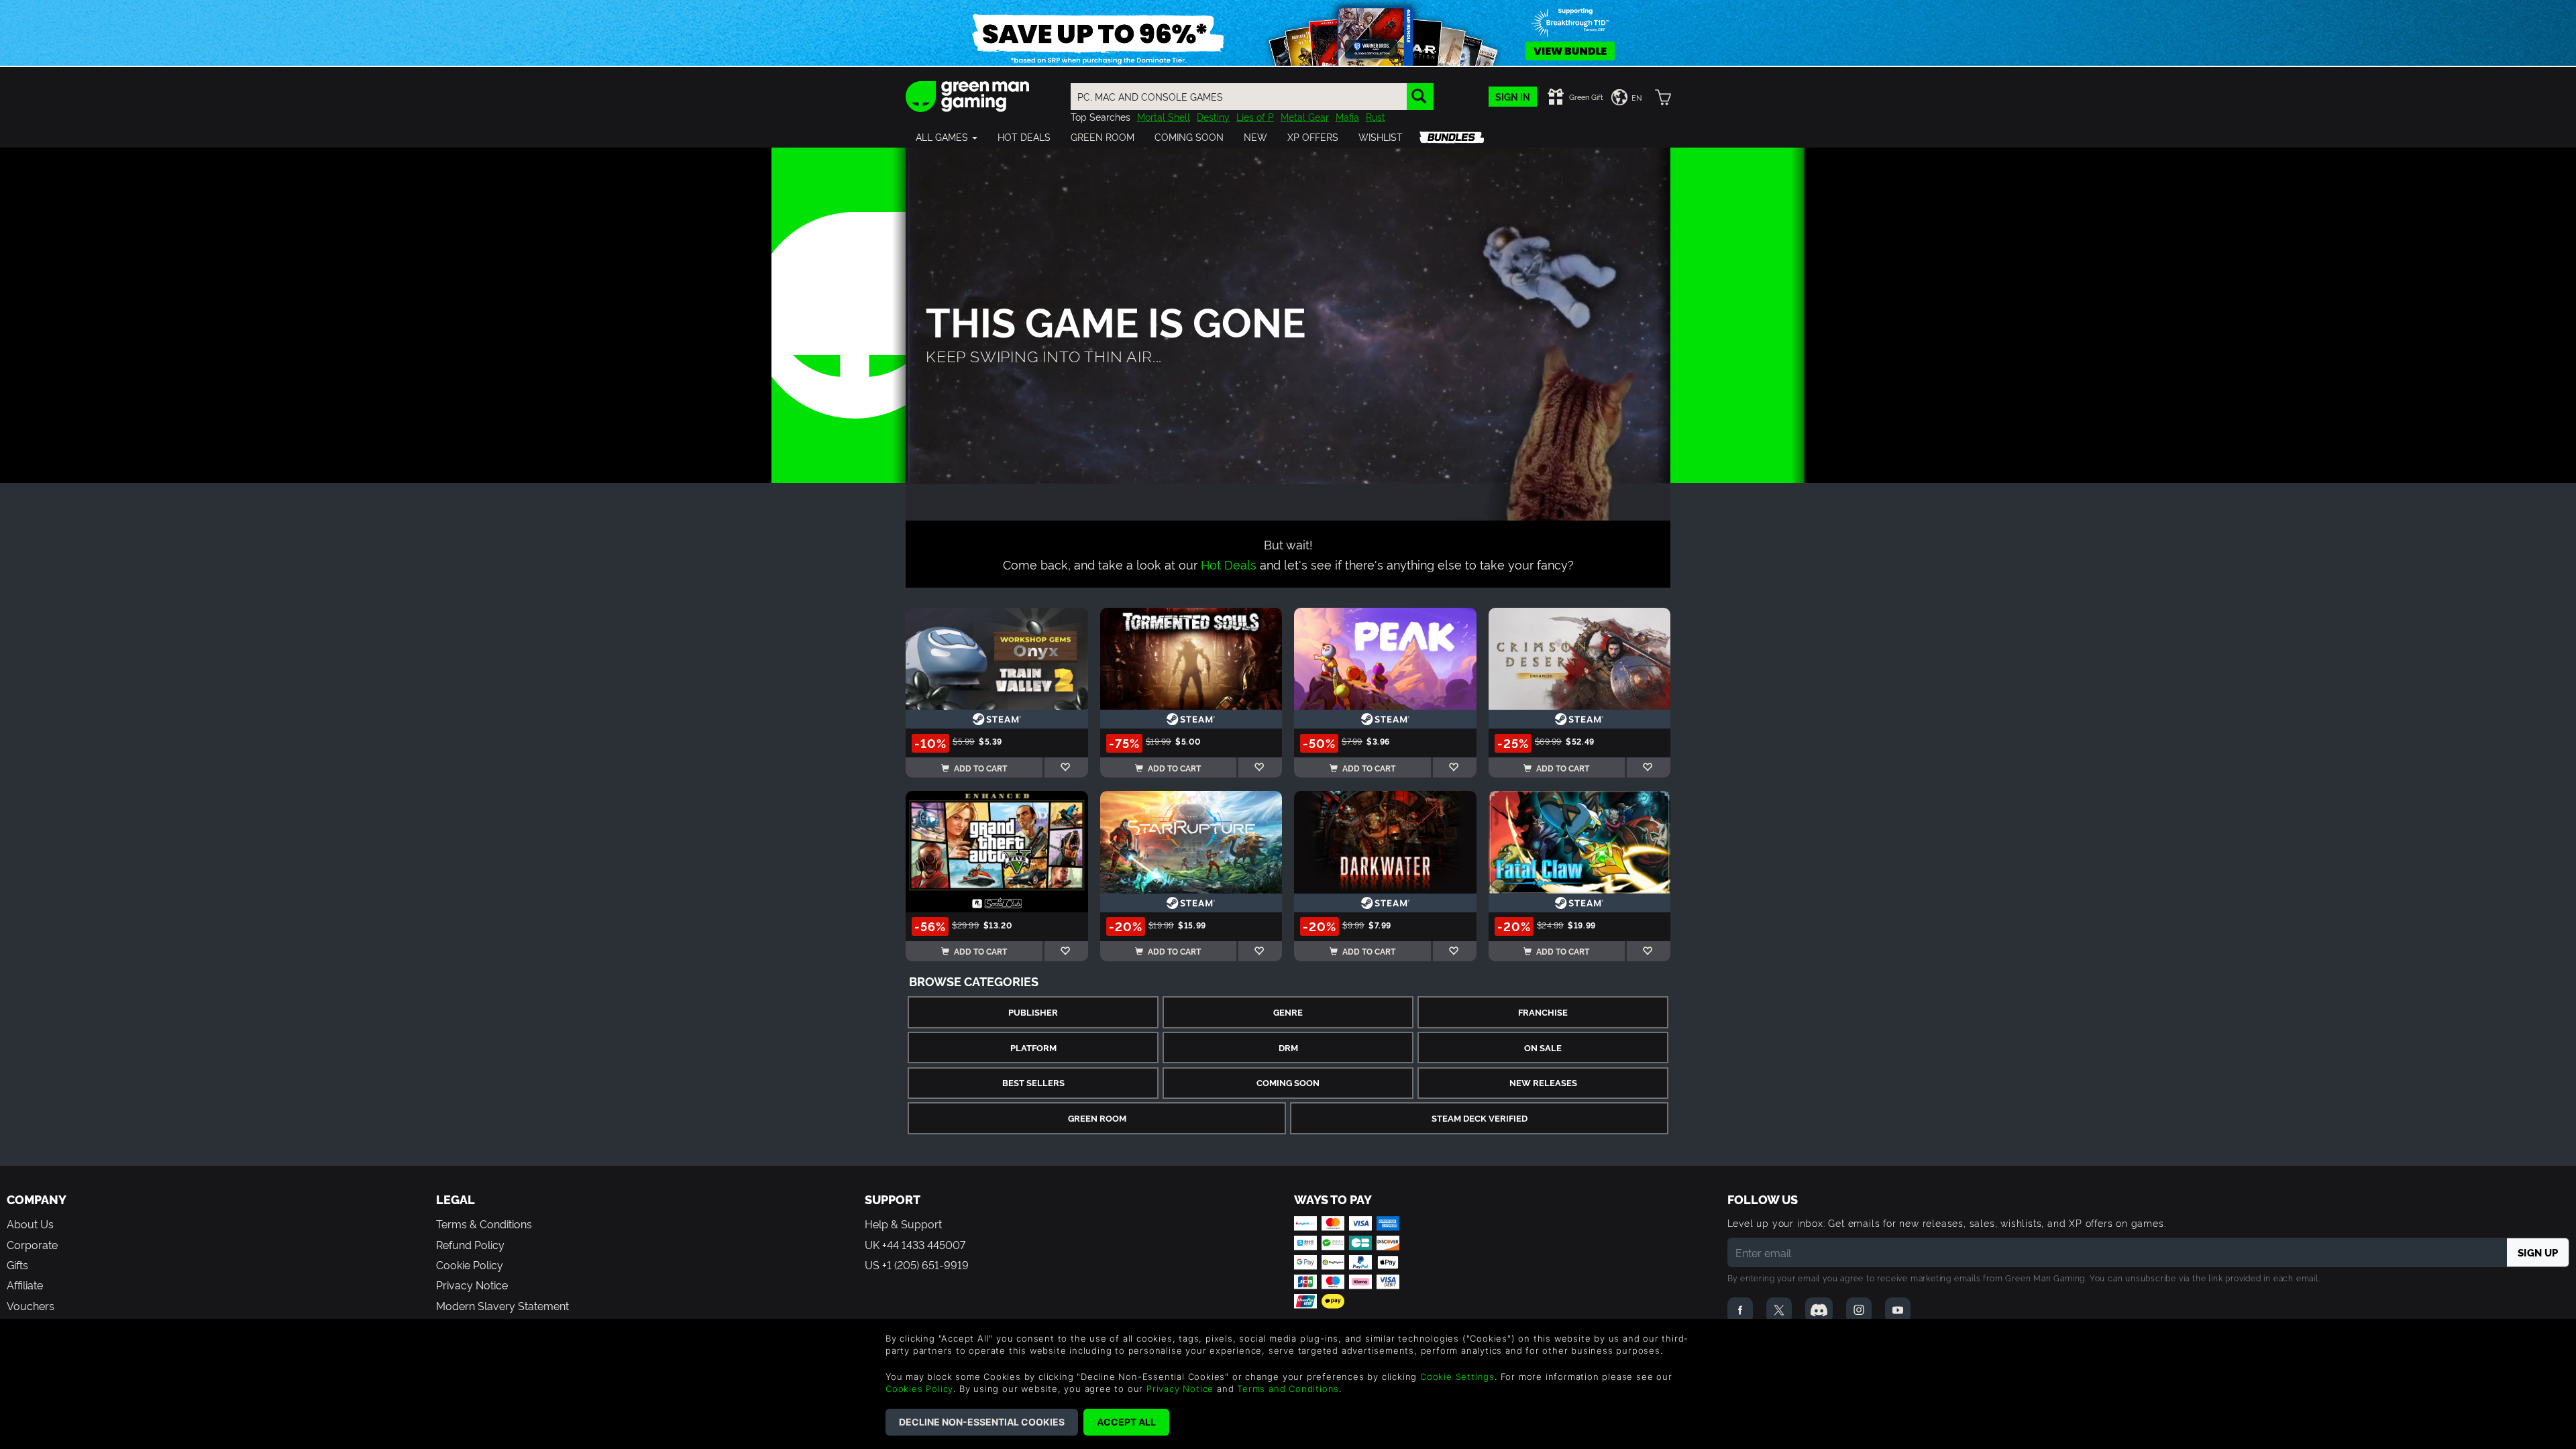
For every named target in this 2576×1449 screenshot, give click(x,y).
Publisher (1033, 1012)
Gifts (17, 1265)
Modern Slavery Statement (502, 1305)
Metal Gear (1305, 116)
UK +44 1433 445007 (915, 1244)
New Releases (1543, 1082)
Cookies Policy (919, 1389)
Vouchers (31, 1305)
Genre (1288, 1012)
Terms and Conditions (1288, 1389)
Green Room (1097, 1118)
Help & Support (903, 1224)
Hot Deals (1229, 564)
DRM (1288, 1048)
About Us (30, 1224)
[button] (947, 137)
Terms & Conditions (484, 1224)
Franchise (1543, 1012)
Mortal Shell (1164, 116)
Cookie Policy (470, 1265)
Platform (1033, 1048)
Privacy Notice (472, 1285)
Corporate (32, 1244)
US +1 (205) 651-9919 (917, 1265)
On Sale (1543, 1048)
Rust (1376, 116)
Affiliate (25, 1285)
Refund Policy (470, 1244)
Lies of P (1255, 116)
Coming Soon (1288, 1082)
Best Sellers (1033, 1082)
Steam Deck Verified (1480, 1118)
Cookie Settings (1457, 1377)
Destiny (1213, 116)
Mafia (1347, 116)
